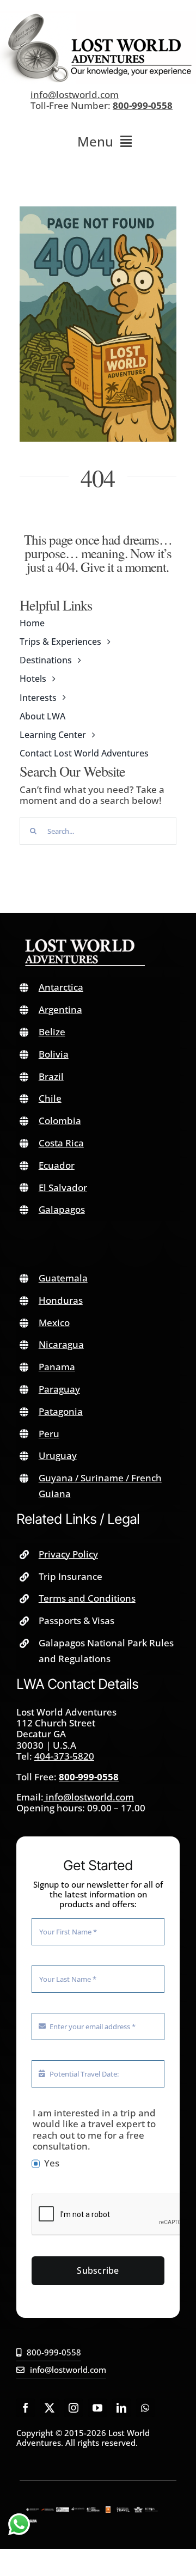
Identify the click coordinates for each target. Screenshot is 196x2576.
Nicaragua (61, 1344)
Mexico (54, 1323)
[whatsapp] (145, 2408)
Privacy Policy (68, 1554)
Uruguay (58, 1455)
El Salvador (63, 1188)
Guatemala (63, 1278)
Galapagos (62, 1209)
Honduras (61, 1300)
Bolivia (54, 1054)
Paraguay (59, 1389)
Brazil (51, 1076)
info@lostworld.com (75, 94)
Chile (50, 1098)
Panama (57, 1367)
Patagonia (61, 1411)
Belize (52, 1032)
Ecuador (57, 1165)
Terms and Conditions (87, 1598)
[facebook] (26, 2408)
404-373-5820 (64, 1756)
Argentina (60, 1009)
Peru (49, 1434)
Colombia (60, 1121)
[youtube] (97, 2408)
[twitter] (50, 2408)
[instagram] (73, 2408)
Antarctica (61, 987)
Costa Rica (61, 1143)
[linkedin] (121, 2408)
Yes (52, 2163)
